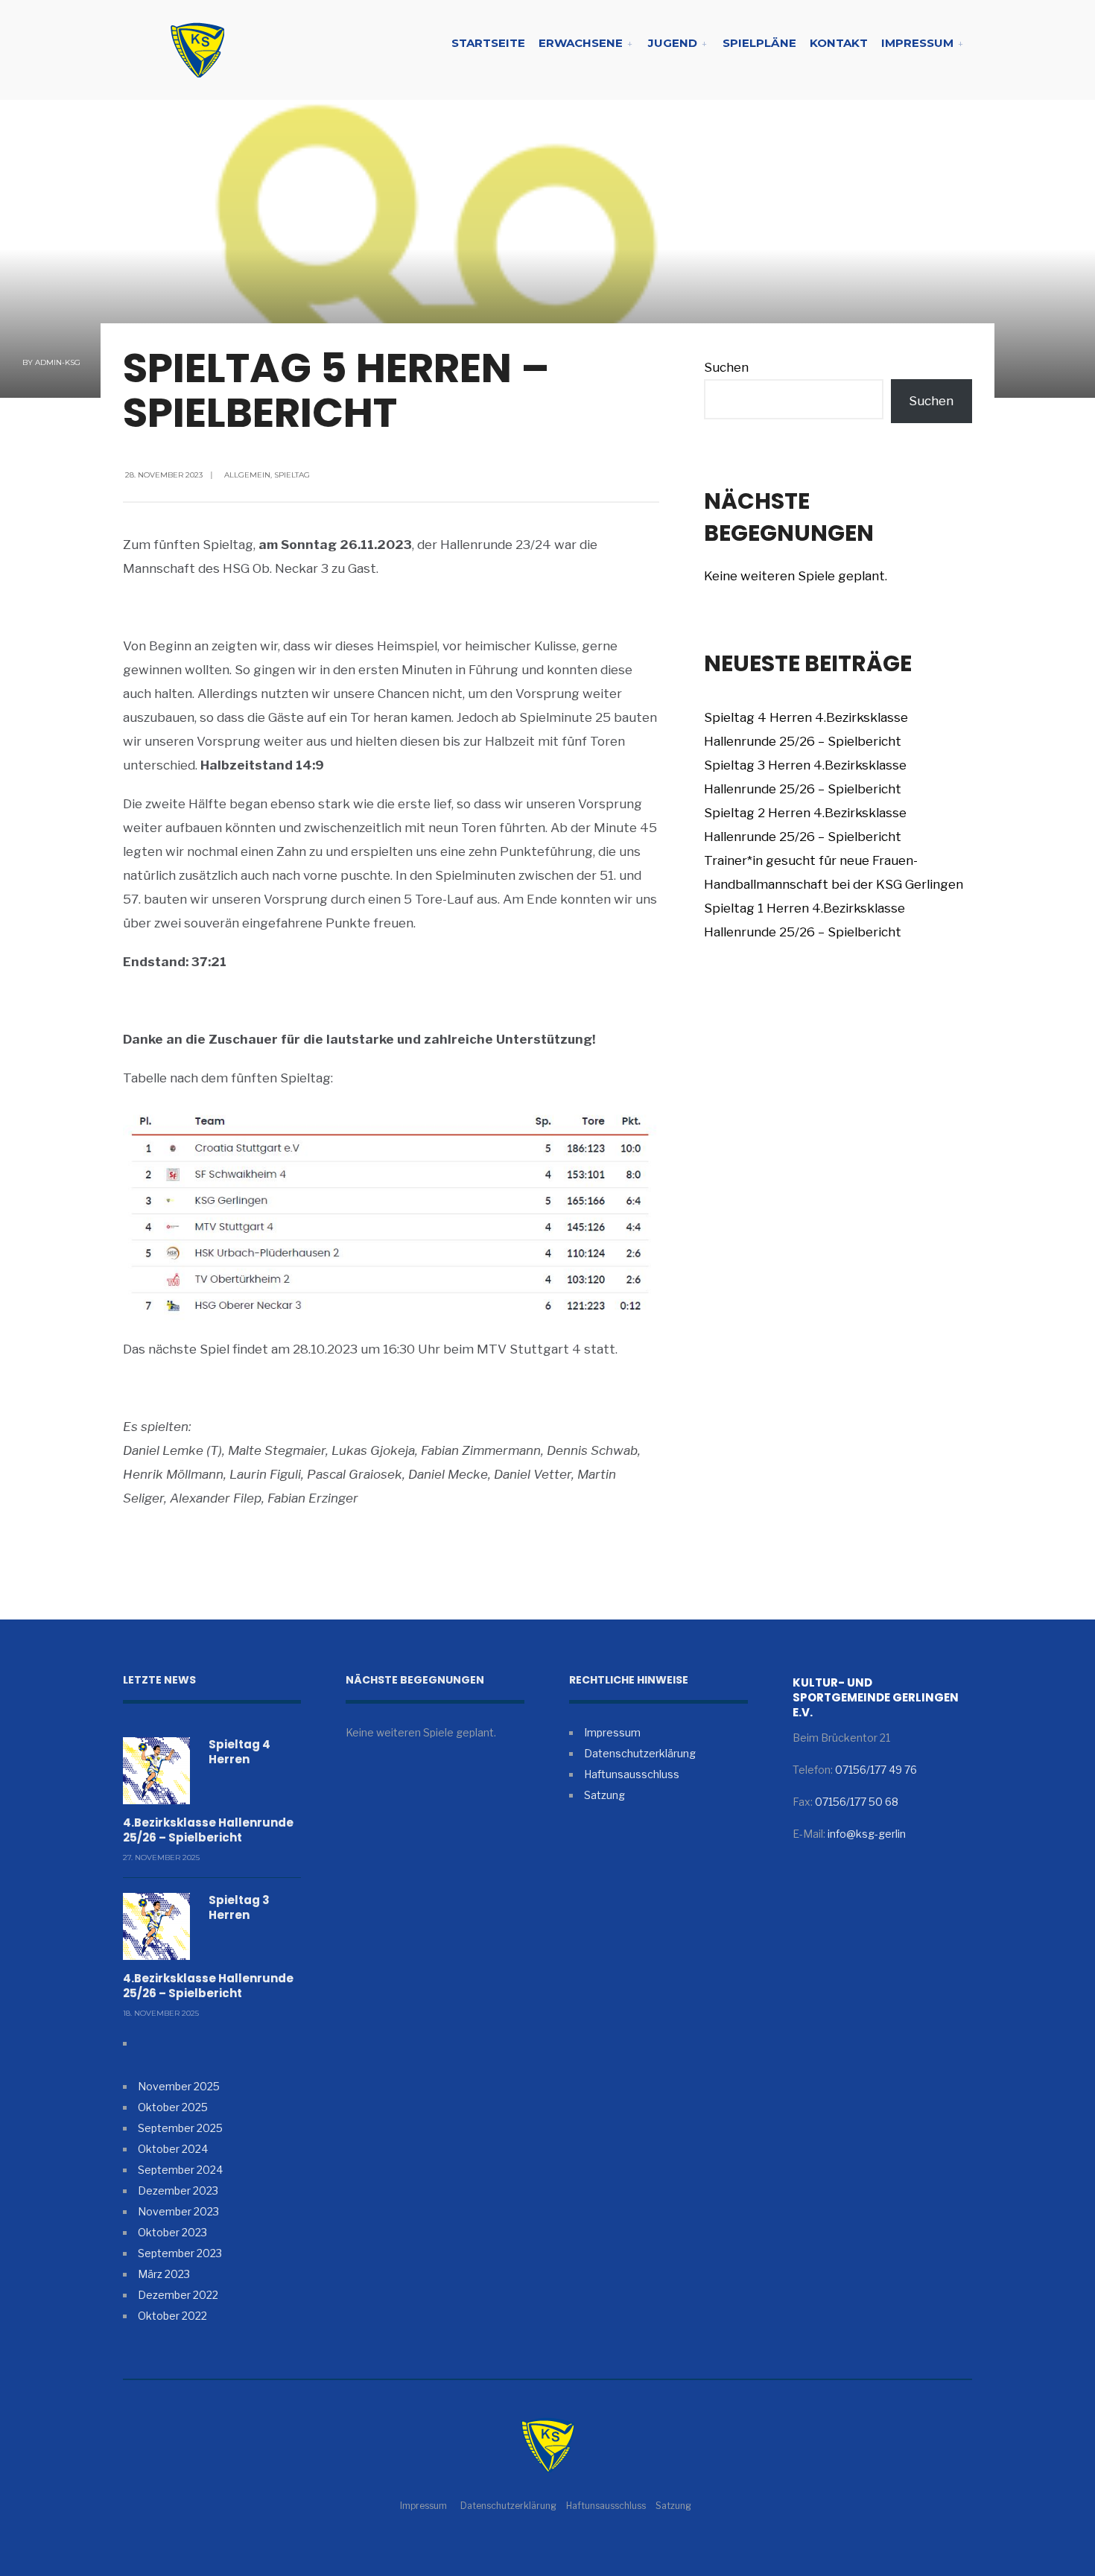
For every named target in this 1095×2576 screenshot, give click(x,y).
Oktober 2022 (172, 2316)
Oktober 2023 (172, 2232)
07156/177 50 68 (857, 1802)
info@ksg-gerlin (867, 1834)
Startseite (488, 43)
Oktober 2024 (173, 2149)
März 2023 (164, 2274)
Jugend (673, 43)
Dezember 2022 (178, 2295)
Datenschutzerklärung (640, 1753)
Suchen (726, 367)
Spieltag (292, 475)
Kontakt (839, 43)
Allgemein (247, 475)
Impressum (917, 43)
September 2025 (180, 2128)
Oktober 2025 (173, 2107)
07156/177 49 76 (876, 1770)
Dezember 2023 (178, 2190)
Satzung (604, 1795)
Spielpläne (759, 43)
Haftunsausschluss (632, 1774)
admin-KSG (58, 362)
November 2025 (179, 2086)
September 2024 (180, 2170)
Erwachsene (581, 43)
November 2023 (178, 2211)
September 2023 (180, 2253)
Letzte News (159, 1680)
